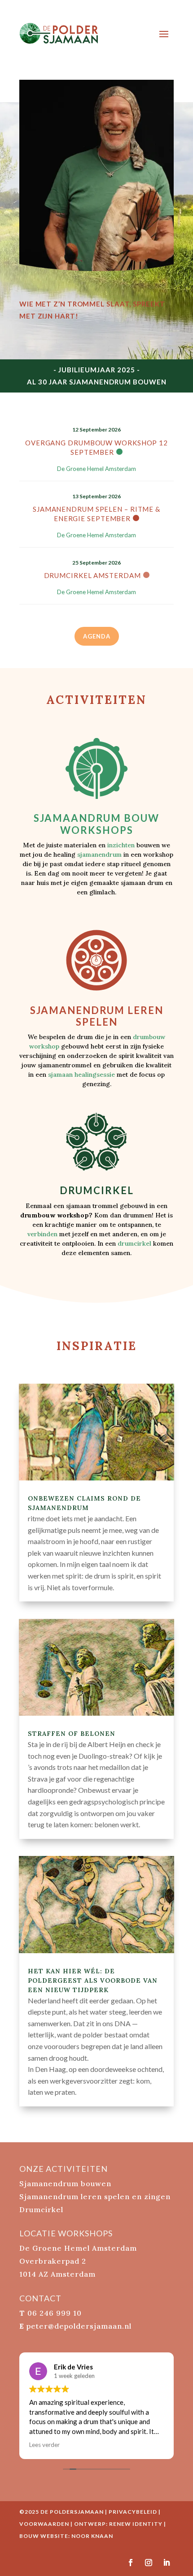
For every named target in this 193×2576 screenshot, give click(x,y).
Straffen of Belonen (72, 1734)
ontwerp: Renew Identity (118, 2524)
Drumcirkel (41, 2209)
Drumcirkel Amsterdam (92, 575)
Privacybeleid (133, 2512)
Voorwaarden (44, 2524)
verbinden (42, 1234)
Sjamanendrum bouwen (65, 2183)
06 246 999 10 (55, 2313)
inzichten (121, 845)
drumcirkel (134, 1243)
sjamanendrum (99, 854)
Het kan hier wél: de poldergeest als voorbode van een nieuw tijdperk (93, 1981)
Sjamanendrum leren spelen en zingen (95, 2196)
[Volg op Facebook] (131, 2563)
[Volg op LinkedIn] (167, 2563)
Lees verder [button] (44, 2445)
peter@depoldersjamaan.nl (79, 2326)
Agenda (97, 636)
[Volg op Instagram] (149, 2563)
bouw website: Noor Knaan (66, 2536)
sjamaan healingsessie (81, 1074)
